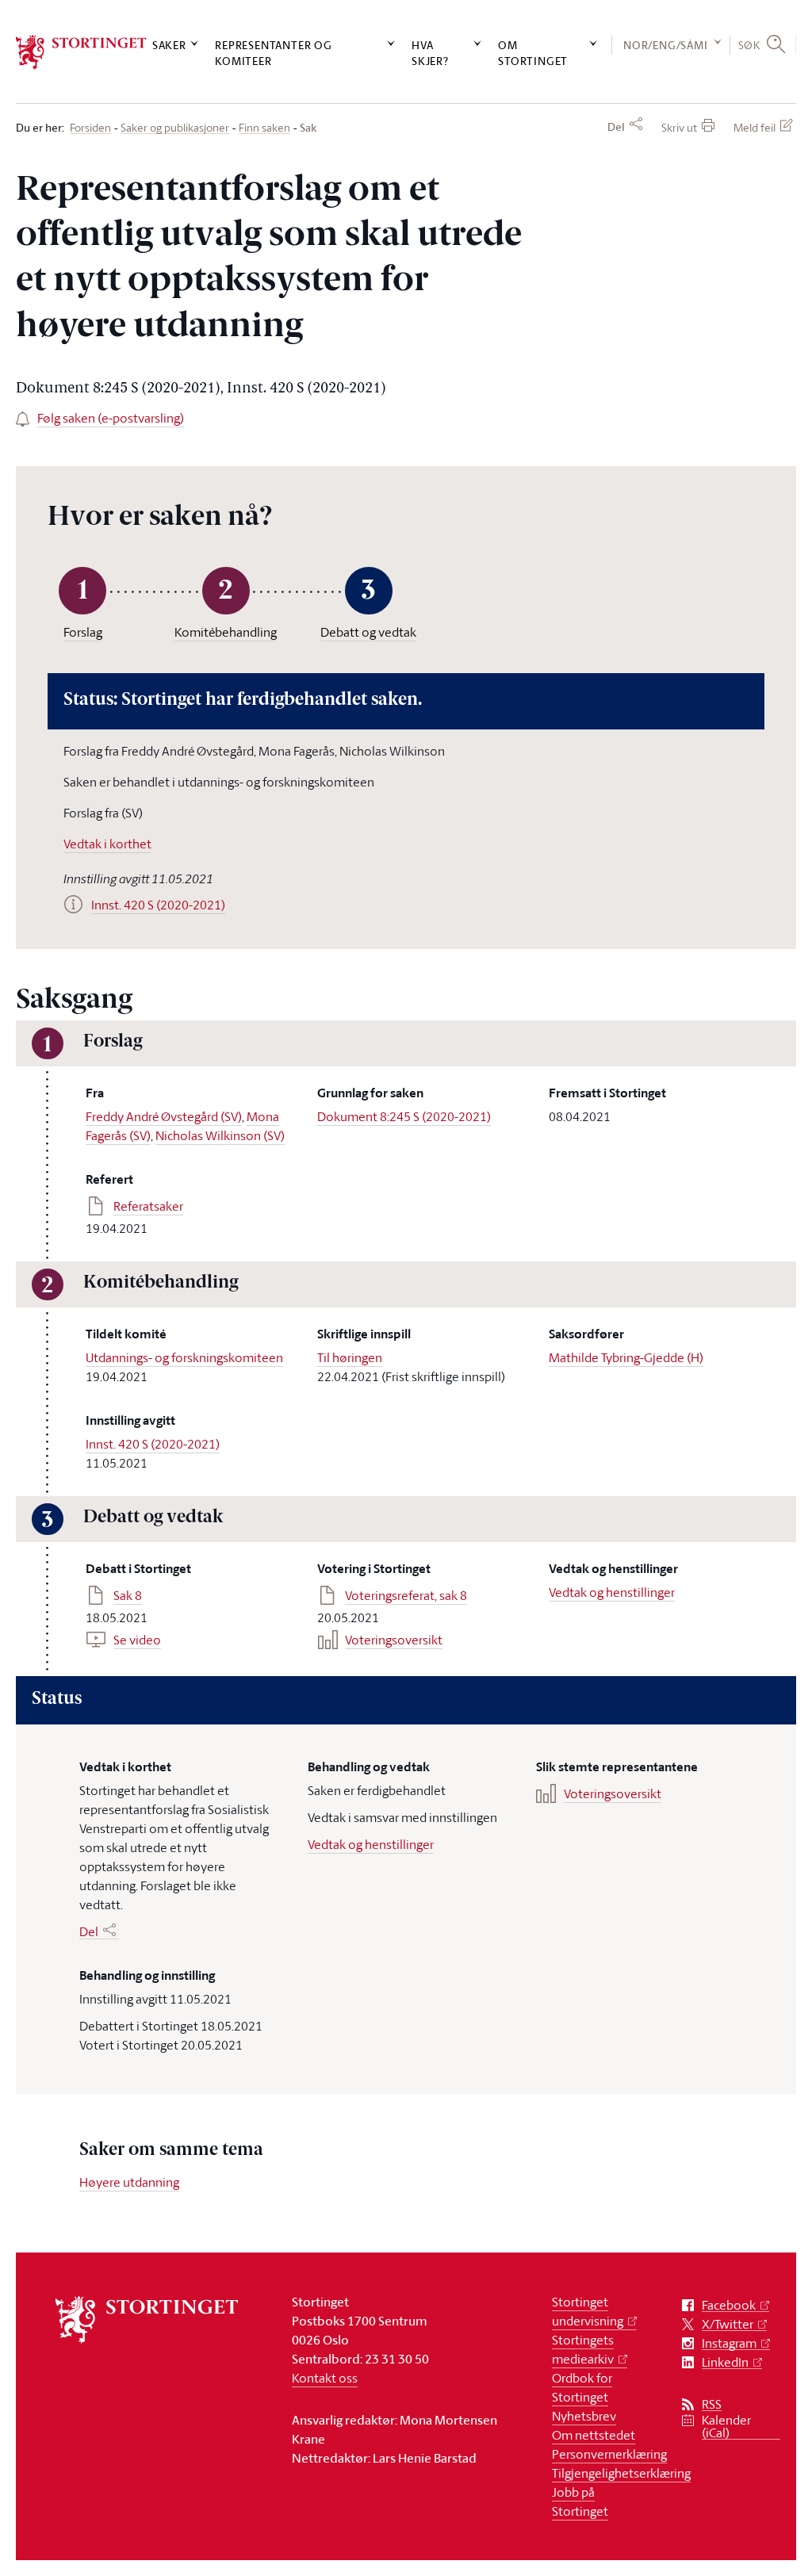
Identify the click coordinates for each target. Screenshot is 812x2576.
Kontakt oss (325, 2378)
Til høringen (350, 1357)
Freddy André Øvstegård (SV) (164, 1116)
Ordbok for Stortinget (582, 2387)
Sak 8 (128, 1595)
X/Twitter (728, 2324)
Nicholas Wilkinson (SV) (220, 1135)
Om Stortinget (533, 52)
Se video (137, 1640)
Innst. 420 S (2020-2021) (153, 1444)
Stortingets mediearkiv (583, 2349)
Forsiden (90, 128)
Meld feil (755, 127)
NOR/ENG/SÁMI (666, 45)
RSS (712, 2404)
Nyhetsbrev (584, 2416)
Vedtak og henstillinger (612, 1592)
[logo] (81, 52)
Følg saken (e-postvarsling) (111, 418)
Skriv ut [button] (679, 127)
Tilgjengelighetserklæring (621, 2473)
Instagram (729, 2343)
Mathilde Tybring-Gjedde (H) (626, 1357)
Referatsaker (148, 1206)
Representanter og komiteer (274, 52)
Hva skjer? (430, 52)
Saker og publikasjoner (175, 128)
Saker (169, 45)
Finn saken (264, 128)
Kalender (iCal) (726, 2427)
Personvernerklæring (609, 2454)
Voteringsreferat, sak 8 (406, 1595)
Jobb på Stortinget (580, 2501)
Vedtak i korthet (107, 844)
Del (616, 127)
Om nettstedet (594, 2435)
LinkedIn (725, 2362)
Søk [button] (749, 45)
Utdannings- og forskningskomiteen (184, 1357)
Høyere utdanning (129, 2182)
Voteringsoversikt (394, 1640)
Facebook (729, 2305)
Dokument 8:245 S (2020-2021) (404, 1116)
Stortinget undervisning (588, 2311)
